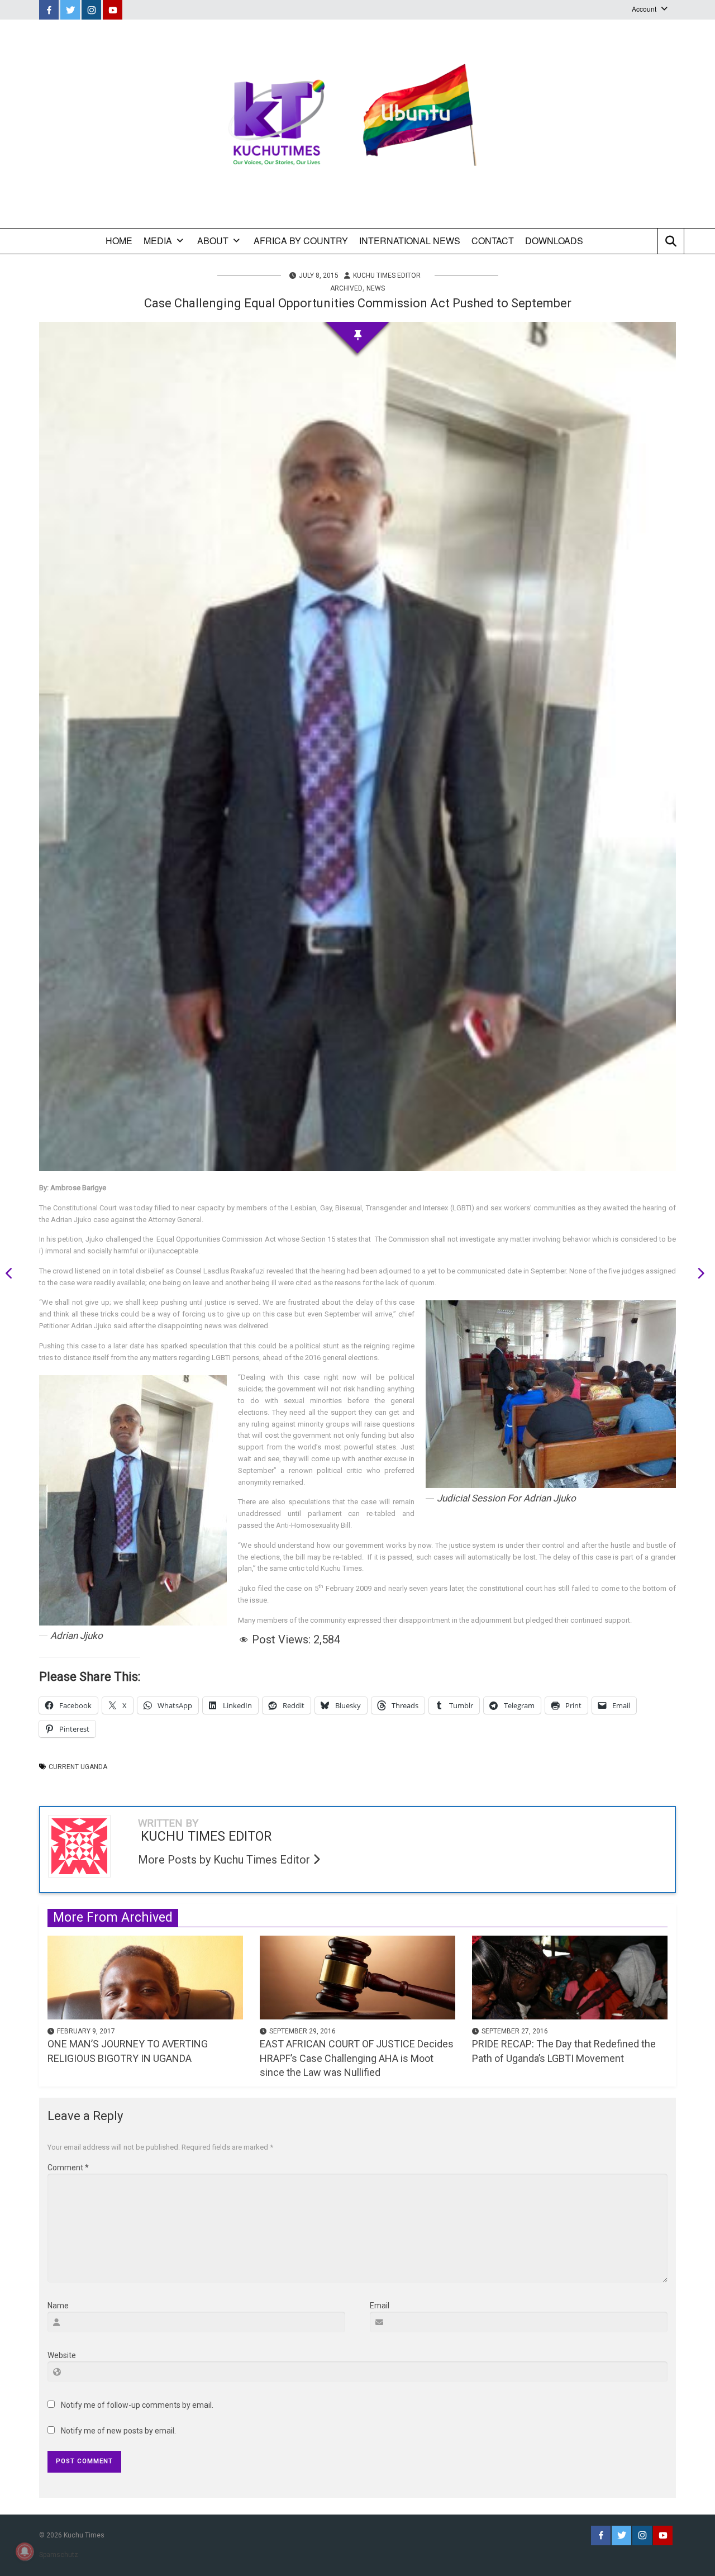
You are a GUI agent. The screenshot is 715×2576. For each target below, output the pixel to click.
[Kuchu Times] (357, 124)
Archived (346, 288)
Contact (493, 241)
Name (58, 2306)
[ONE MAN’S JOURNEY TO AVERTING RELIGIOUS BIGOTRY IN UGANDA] (145, 1977)
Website (62, 2355)
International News (410, 241)
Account (644, 9)
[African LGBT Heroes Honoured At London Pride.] (697, 1275)
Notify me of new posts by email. (118, 2431)
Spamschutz (59, 2555)
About (213, 241)
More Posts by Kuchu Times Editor (225, 1860)
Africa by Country (301, 241)
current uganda (78, 1767)
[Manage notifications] (25, 2551)
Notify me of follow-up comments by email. (137, 2405)
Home (119, 241)
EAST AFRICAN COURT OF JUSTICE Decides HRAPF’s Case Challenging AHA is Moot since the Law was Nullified (357, 2058)
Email (380, 2306)
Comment (68, 2168)
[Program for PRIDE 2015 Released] (13, 1275)
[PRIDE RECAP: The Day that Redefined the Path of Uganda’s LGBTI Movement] (570, 1977)
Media (158, 241)
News (376, 288)
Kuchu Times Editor (387, 275)
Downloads (554, 241)
